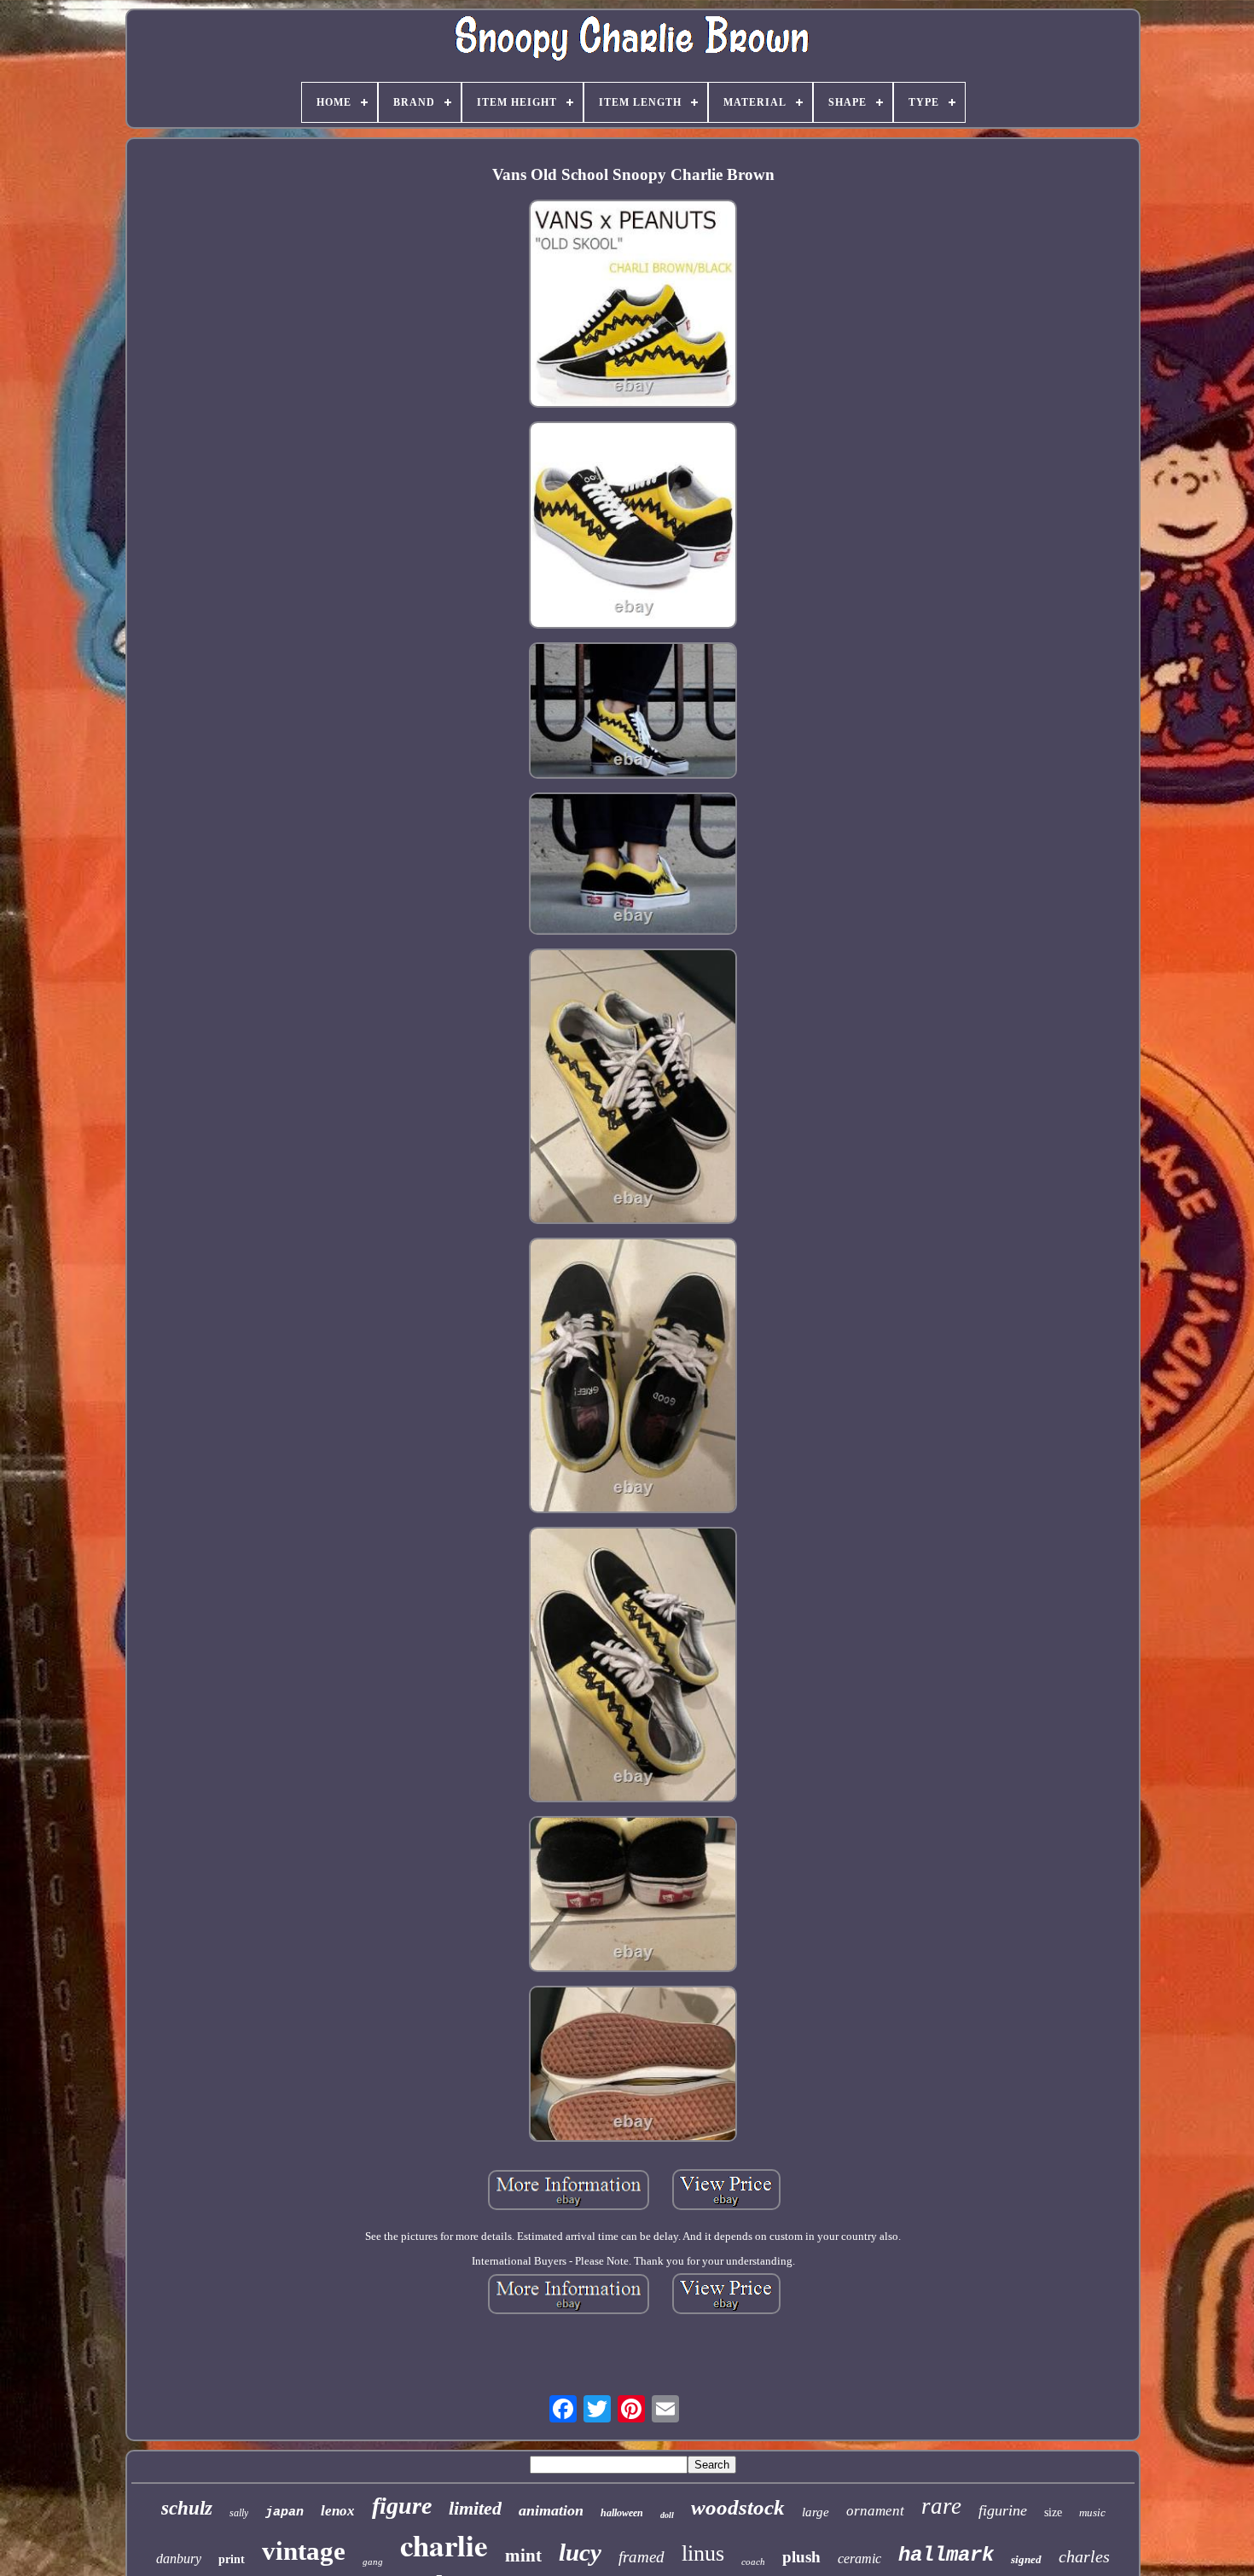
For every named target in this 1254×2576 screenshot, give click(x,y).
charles (1084, 2556)
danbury (179, 2559)
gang (373, 2561)
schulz (187, 2508)
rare (941, 2506)
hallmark (946, 2555)
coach (753, 2561)
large (816, 2512)
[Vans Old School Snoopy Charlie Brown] (633, 305)
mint (523, 2556)
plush (801, 2557)
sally (239, 2513)
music (1092, 2512)
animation (551, 2510)
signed (1026, 2559)
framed (642, 2557)
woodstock (738, 2507)
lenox (338, 2511)
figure (402, 2506)
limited (475, 2508)
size (1053, 2512)
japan (284, 2512)
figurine (1003, 2510)
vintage (304, 2551)
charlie (444, 2545)
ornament (875, 2511)
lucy (580, 2552)
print (232, 2559)
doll (667, 2515)
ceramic (859, 2559)
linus (703, 2553)
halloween (622, 2513)
